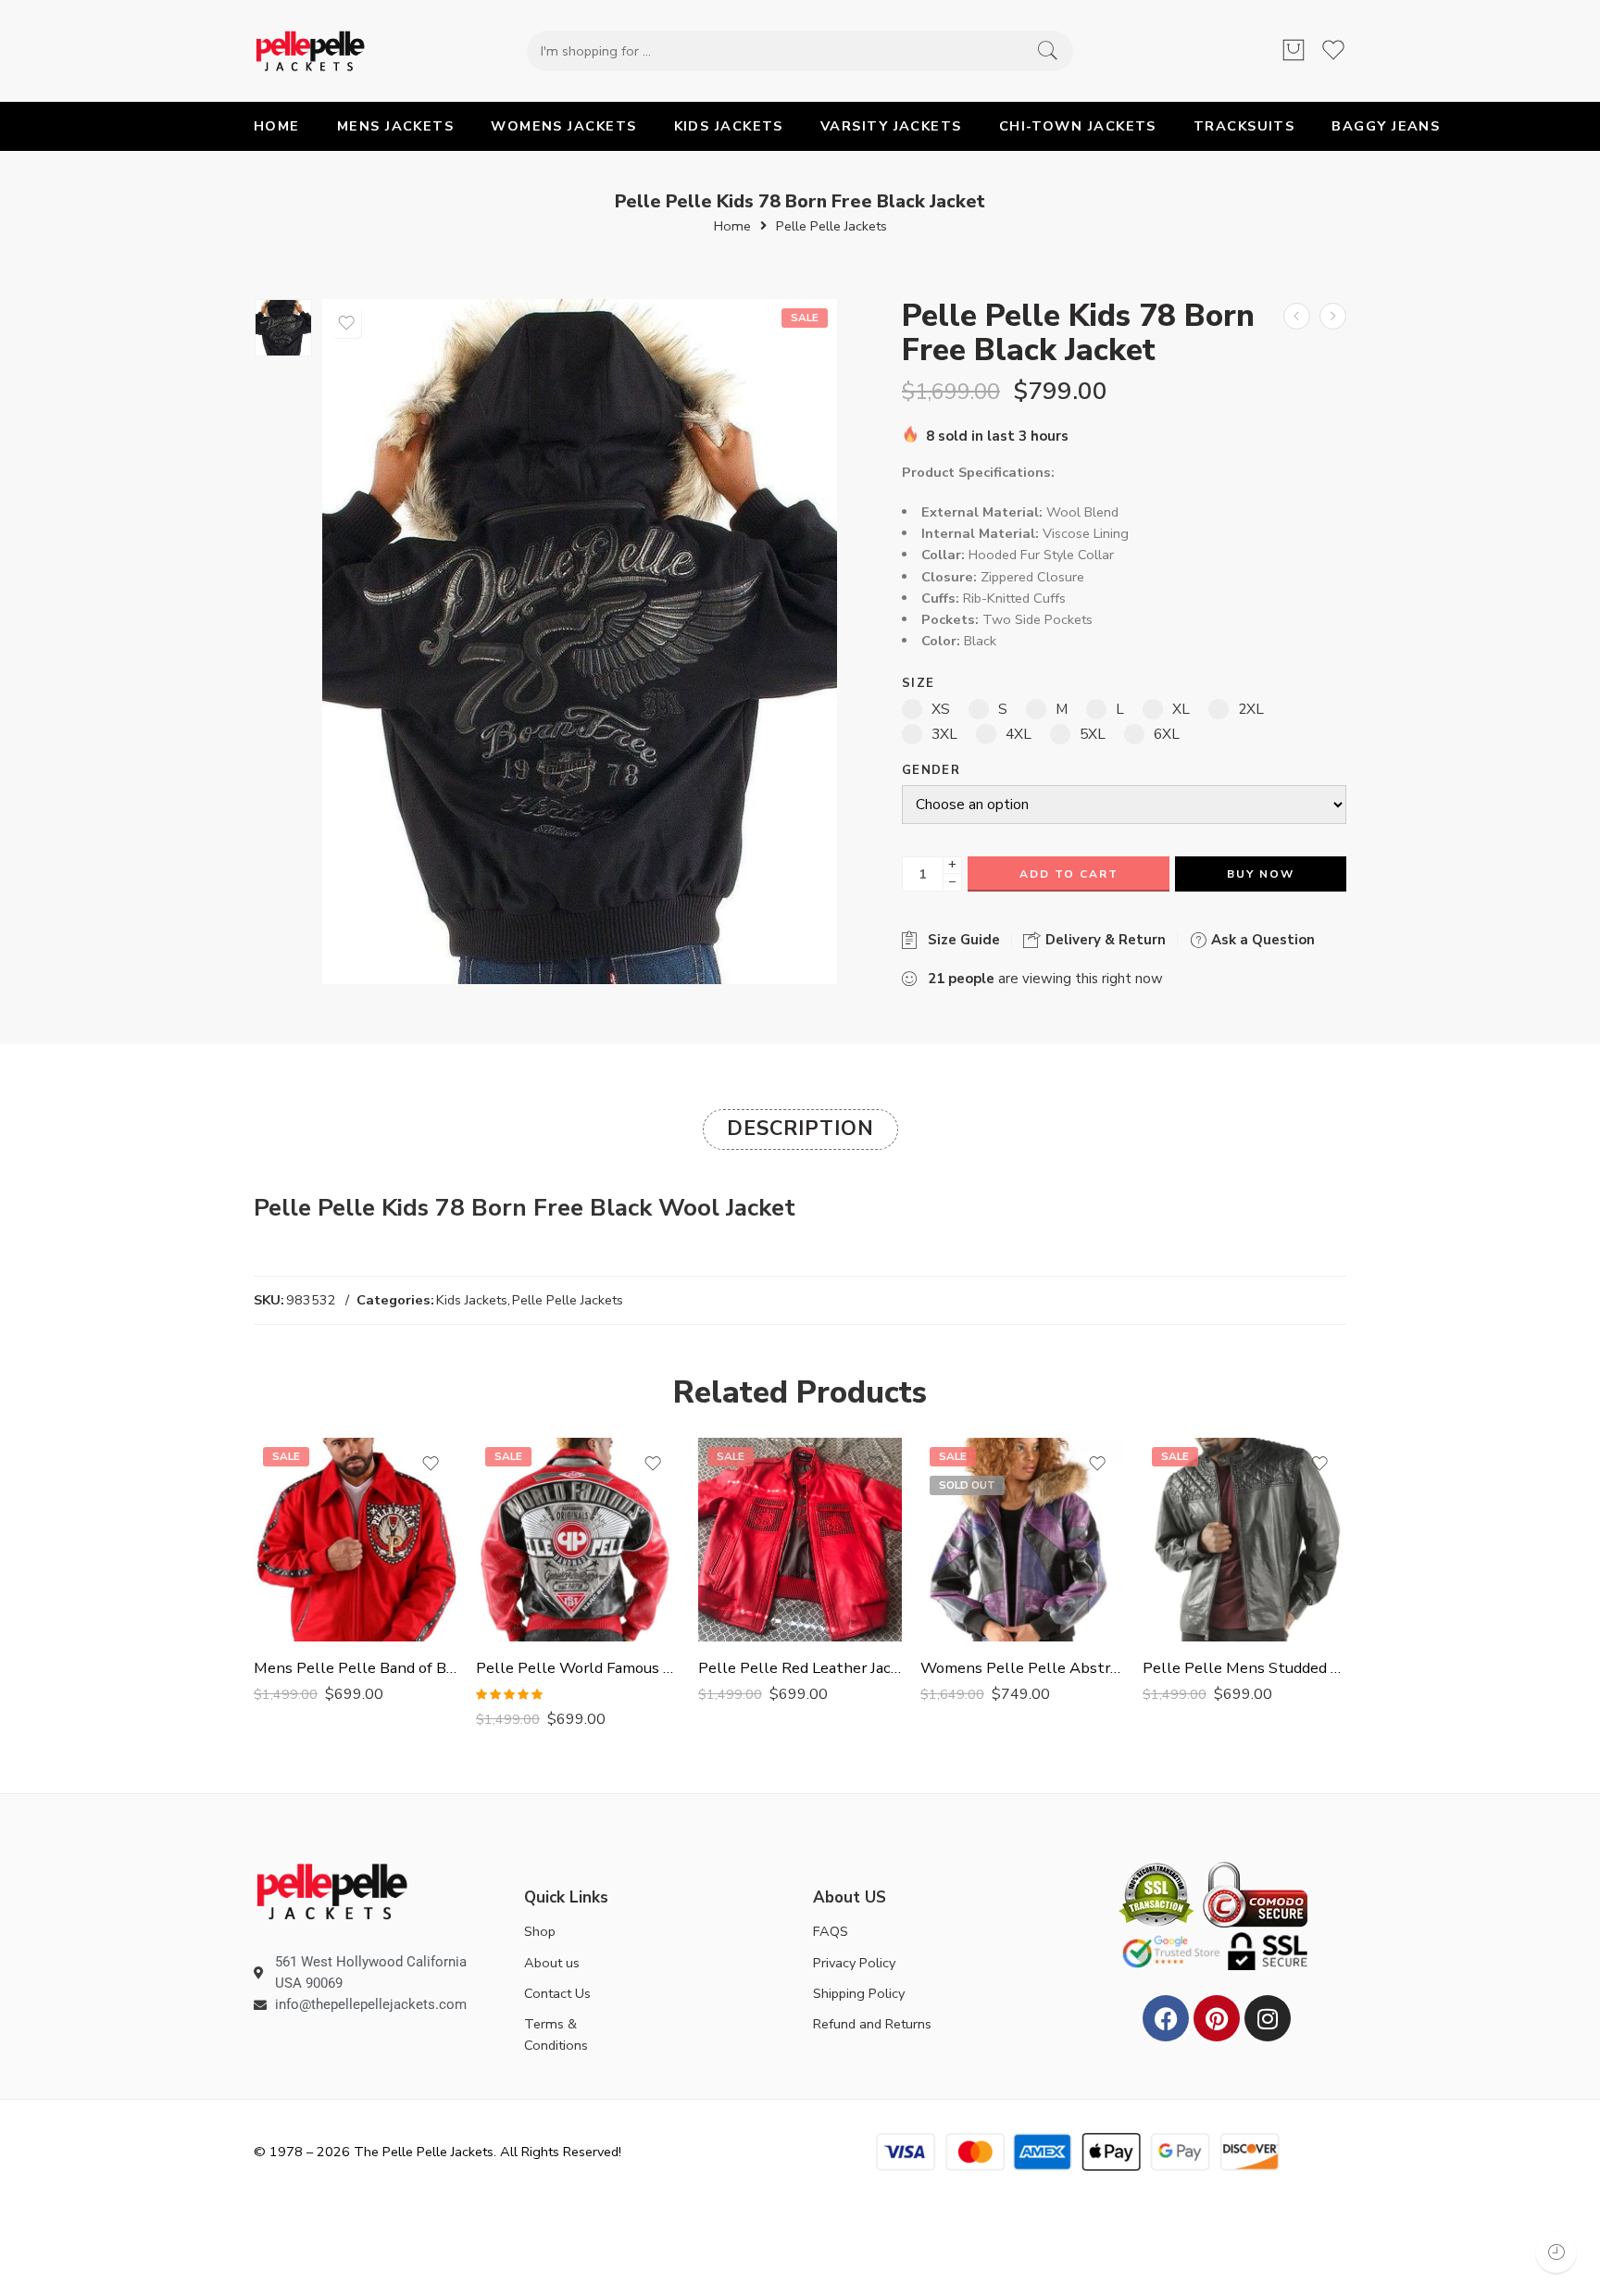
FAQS (831, 1931)
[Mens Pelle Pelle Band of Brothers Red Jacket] (356, 1540)
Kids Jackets (472, 1300)
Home (732, 226)
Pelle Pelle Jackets (831, 226)
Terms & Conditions (556, 2034)
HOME (277, 126)
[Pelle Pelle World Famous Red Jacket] (578, 1540)
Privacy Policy (854, 1963)
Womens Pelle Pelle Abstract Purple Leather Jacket (1022, 1668)
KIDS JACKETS (729, 126)
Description (800, 1129)
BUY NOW (1261, 874)
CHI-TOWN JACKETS (1078, 126)
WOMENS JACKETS (563, 126)
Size (918, 684)
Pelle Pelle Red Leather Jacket (800, 1668)
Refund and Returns (872, 2024)
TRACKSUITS (1244, 126)
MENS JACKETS (395, 126)
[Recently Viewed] (1556, 2252)
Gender (931, 771)
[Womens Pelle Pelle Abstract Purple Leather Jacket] (1022, 1540)
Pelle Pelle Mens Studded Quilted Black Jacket (1244, 1668)
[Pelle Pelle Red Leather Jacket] (800, 1540)
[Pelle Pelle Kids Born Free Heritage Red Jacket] (1333, 316)
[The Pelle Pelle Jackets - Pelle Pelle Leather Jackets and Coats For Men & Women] (310, 51)
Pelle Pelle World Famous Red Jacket (578, 1668)
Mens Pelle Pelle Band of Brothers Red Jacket (356, 1668)
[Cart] (1294, 51)
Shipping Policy (859, 1993)
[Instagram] (1268, 2018)
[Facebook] (1166, 2018)
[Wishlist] (346, 323)
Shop (540, 1931)
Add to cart (1069, 874)
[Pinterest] (1217, 2018)
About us (552, 1963)
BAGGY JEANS (1386, 126)
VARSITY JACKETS (891, 126)
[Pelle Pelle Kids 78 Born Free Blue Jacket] (1297, 316)
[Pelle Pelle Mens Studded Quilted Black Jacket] (1244, 1540)
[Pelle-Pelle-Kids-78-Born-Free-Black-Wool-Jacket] (283, 328)
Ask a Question (1261, 940)
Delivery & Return (1104, 940)
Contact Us (557, 1993)
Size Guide (960, 940)
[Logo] (332, 1890)
